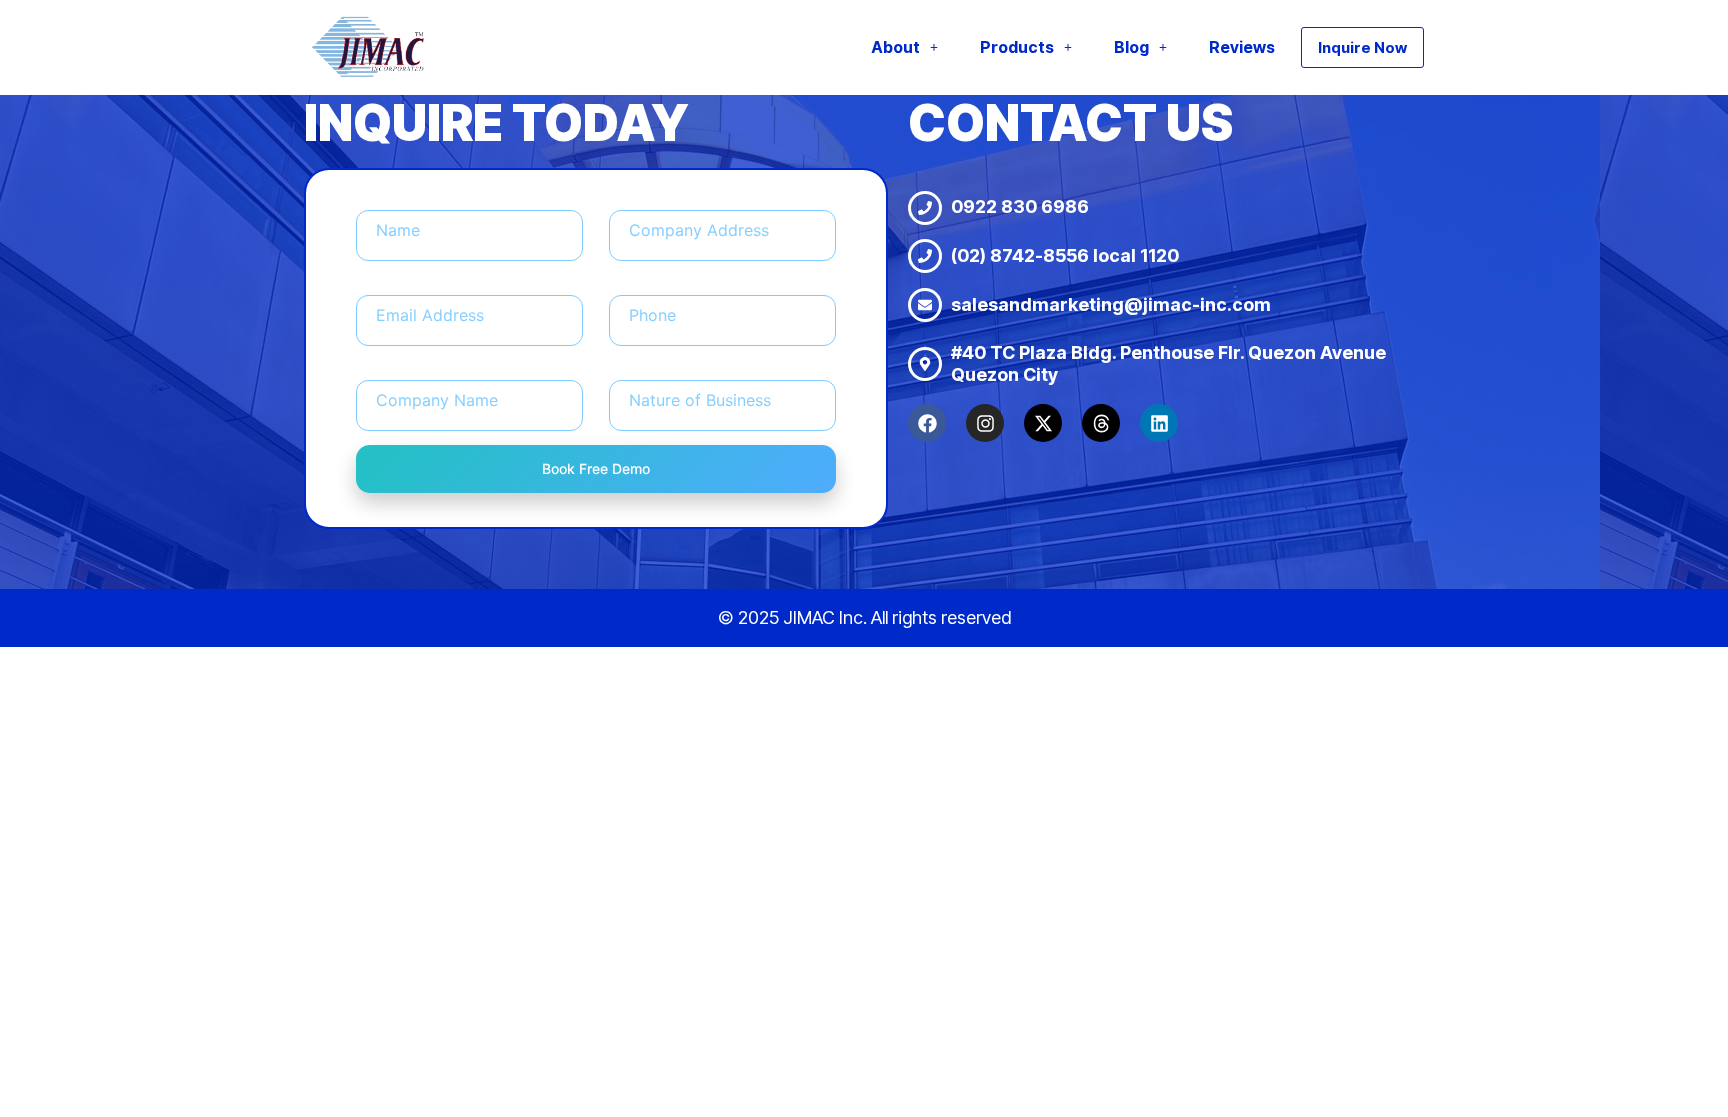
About (895, 47)
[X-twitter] (1043, 423)
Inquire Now (1362, 47)
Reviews (1242, 47)
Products (1017, 47)
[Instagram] (985, 423)
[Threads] (1101, 423)
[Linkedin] (1159, 423)
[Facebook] (927, 423)
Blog (1131, 47)
